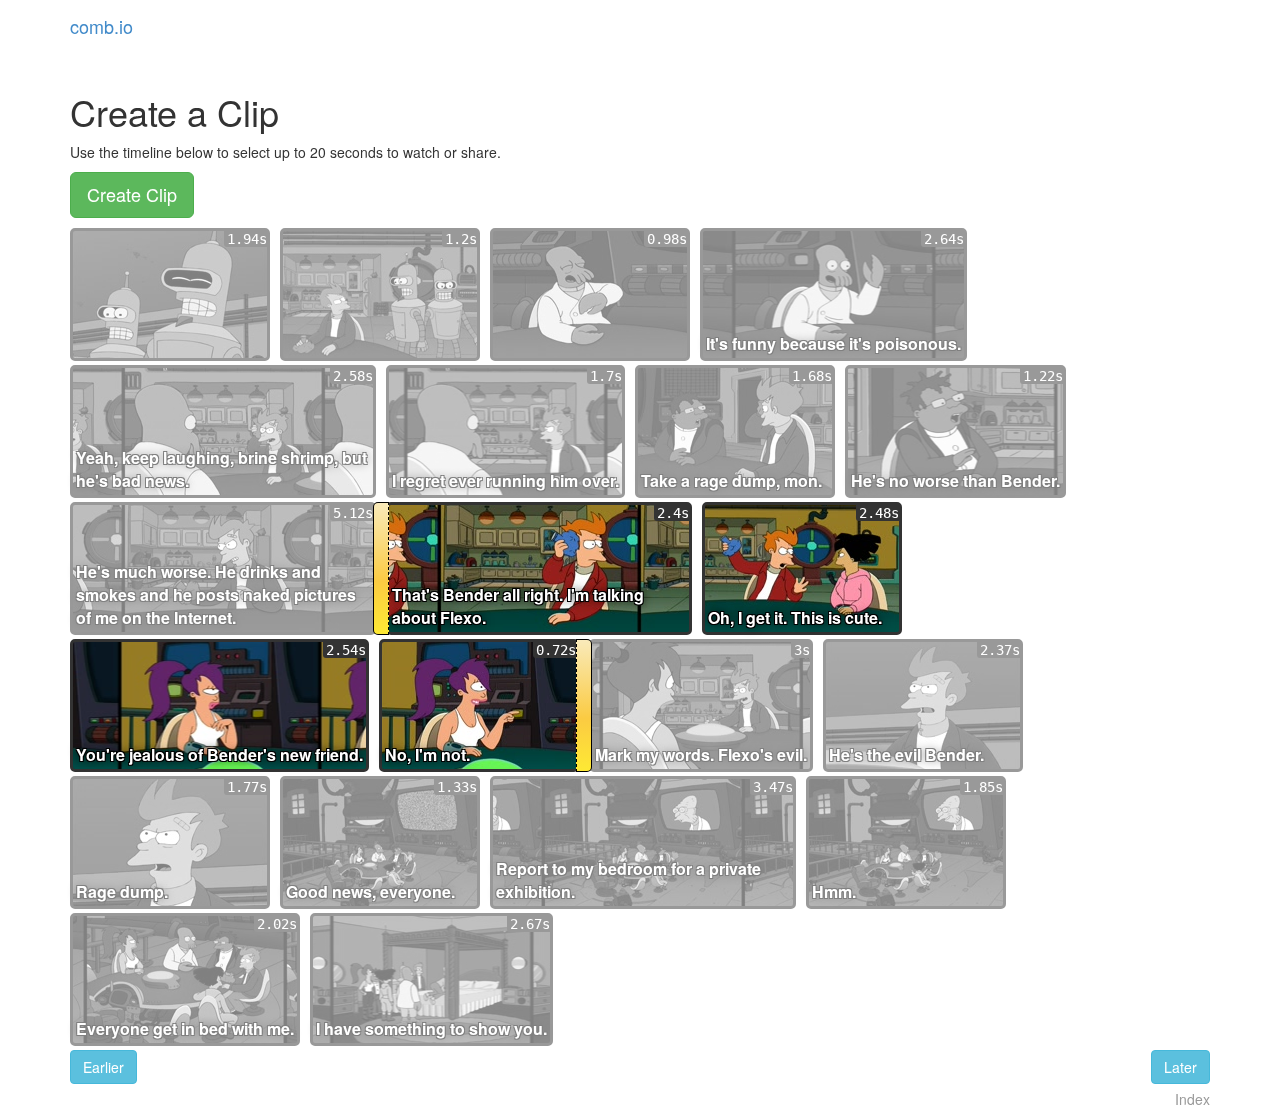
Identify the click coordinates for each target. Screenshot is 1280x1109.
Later (1180, 1067)
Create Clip (132, 194)
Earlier (103, 1067)
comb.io (101, 26)
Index (1192, 1099)
